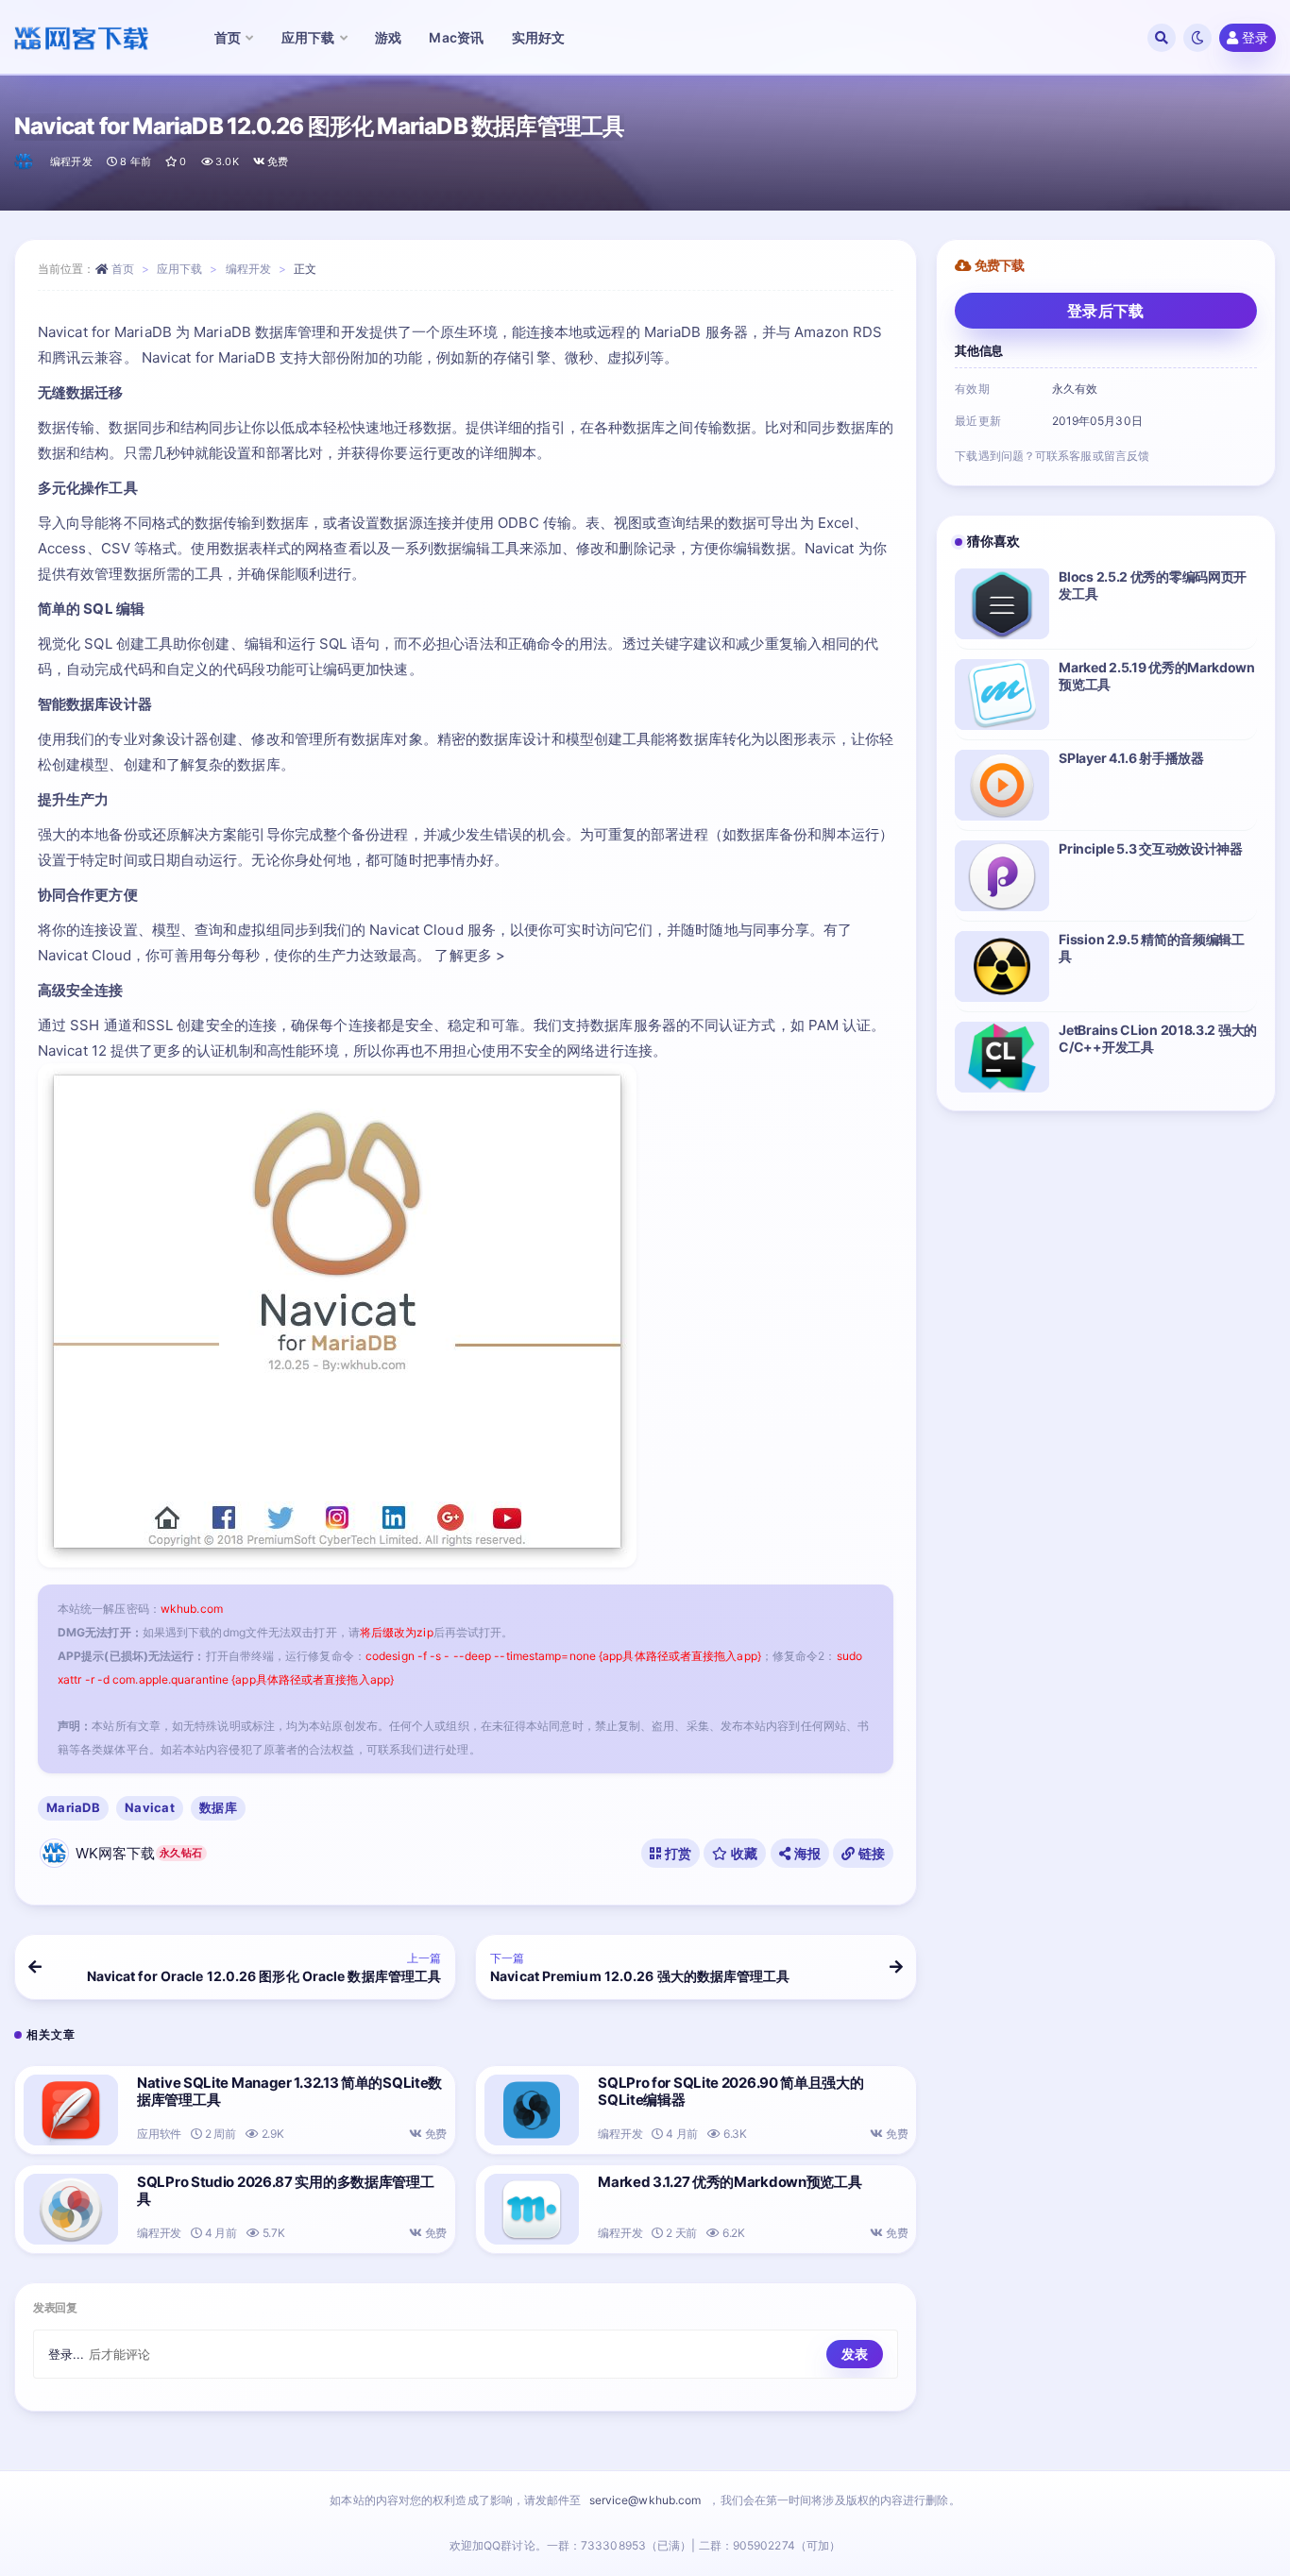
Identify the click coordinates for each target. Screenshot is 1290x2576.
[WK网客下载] (25, 161)
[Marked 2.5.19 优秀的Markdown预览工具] (1002, 695)
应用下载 (179, 269)
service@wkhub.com (645, 2500)
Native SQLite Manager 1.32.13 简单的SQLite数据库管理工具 (289, 2091)
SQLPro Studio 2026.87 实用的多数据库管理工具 (285, 2190)
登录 (1255, 37)
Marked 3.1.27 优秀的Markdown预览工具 (730, 2182)
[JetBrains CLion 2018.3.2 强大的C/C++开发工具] (1002, 1057)
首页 (123, 269)
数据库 (218, 1807)
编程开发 (71, 161)
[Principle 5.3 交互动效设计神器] (1002, 876)
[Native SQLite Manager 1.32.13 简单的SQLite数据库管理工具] (71, 2110)
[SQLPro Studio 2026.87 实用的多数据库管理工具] (71, 2209)
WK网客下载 (139, 1853)
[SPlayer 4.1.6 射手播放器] (1002, 785)
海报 (806, 1853)
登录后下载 (1106, 311)
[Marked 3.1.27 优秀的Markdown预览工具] (532, 2209)
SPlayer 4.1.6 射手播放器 (1131, 758)
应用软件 (159, 2134)
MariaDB (73, 1807)
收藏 (743, 1853)
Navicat (150, 1807)
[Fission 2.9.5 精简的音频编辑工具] (1002, 966)
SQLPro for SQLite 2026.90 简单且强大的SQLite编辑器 (730, 2091)
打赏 (676, 1853)
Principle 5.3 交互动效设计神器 (1150, 848)
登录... (67, 2354)
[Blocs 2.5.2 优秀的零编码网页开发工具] (1002, 604)
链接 (870, 1853)
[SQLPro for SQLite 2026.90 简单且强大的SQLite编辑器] (532, 2110)
